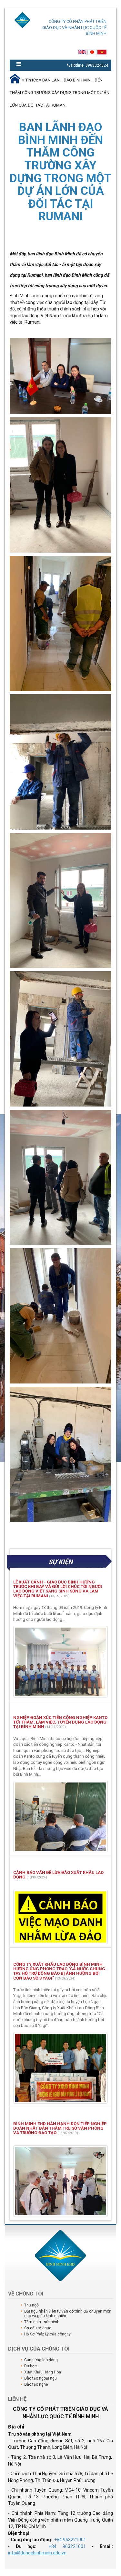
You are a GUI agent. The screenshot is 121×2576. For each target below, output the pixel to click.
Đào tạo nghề (36, 2384)
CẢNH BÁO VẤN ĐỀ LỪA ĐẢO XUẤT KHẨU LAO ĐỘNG (58, 1875)
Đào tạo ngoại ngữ (40, 2378)
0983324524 (97, 65)
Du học (30, 2366)
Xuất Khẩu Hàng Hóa (43, 2372)
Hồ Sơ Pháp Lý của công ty (47, 2334)
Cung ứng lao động (41, 2360)
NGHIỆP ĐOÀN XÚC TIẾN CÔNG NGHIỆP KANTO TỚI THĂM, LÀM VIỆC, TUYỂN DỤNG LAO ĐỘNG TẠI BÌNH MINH (60, 1722)
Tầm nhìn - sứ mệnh (42, 2322)
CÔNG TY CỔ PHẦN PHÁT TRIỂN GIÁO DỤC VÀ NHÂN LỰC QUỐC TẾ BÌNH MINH (74, 27)
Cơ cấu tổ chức (38, 2328)
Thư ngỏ (31, 2305)
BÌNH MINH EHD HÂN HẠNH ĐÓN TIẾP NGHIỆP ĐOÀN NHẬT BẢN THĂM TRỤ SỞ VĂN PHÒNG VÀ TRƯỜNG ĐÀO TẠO (60, 2128)
